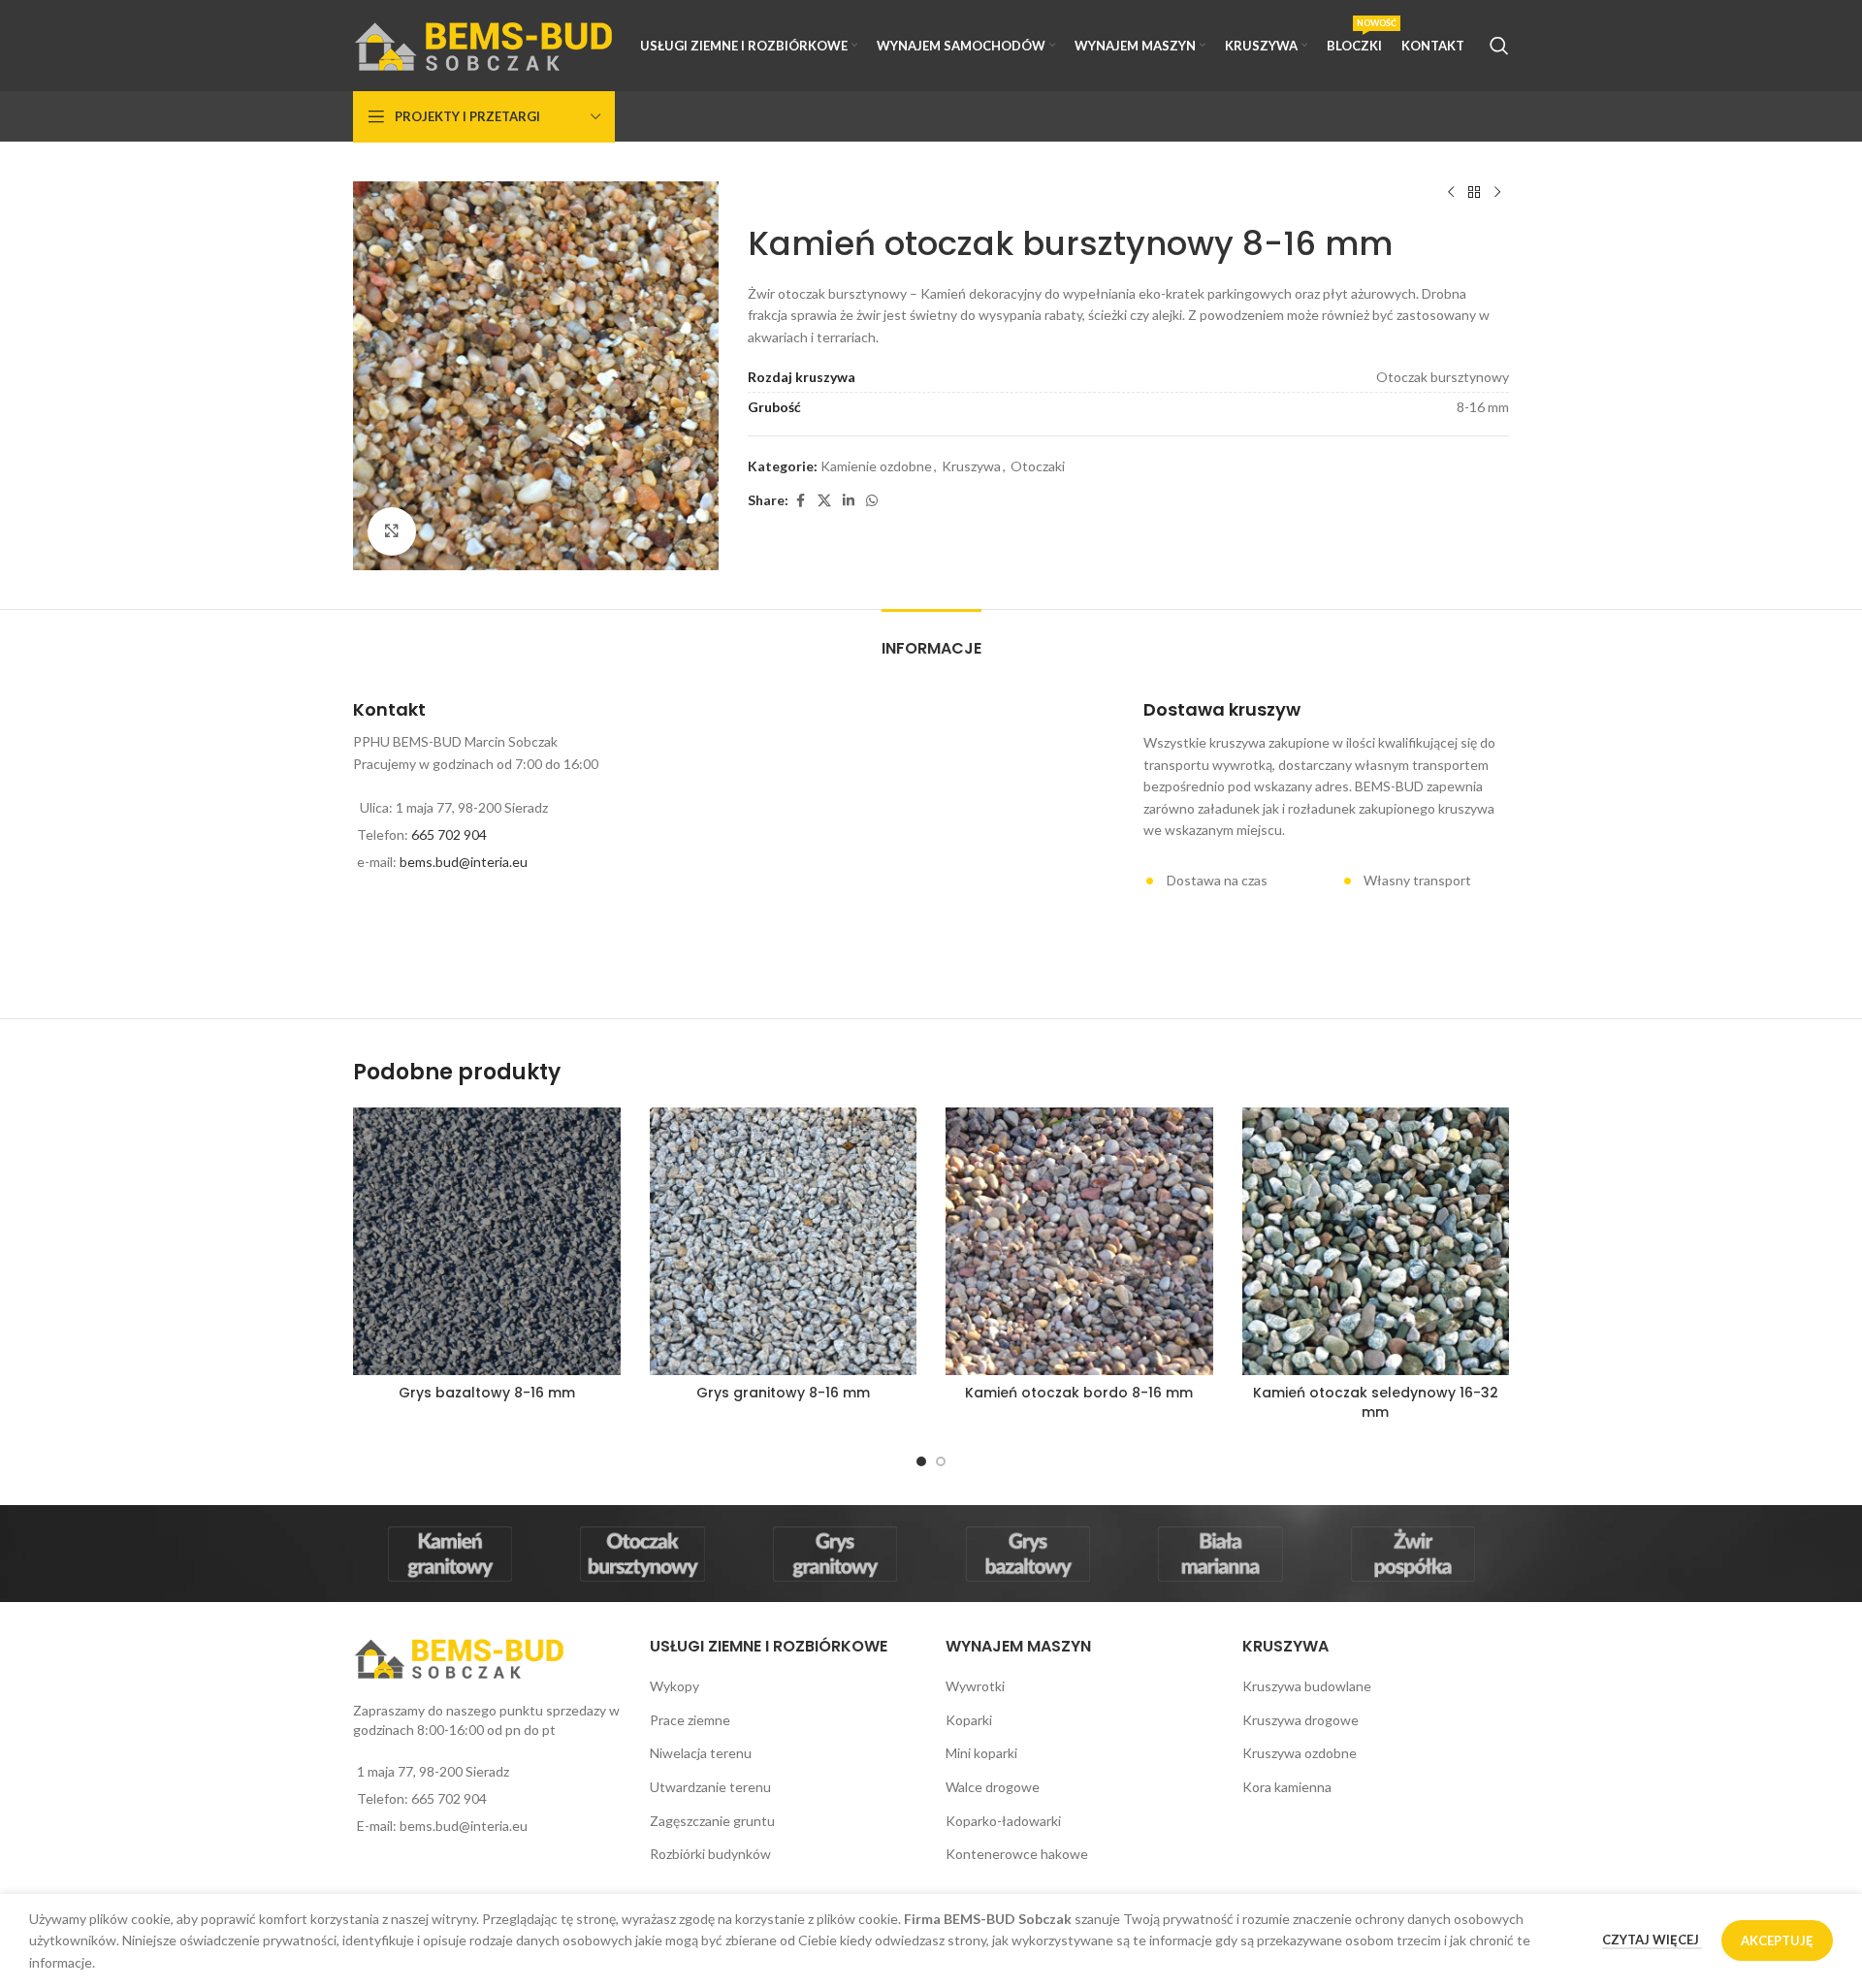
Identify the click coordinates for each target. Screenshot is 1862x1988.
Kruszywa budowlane (1307, 1686)
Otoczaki (1038, 466)
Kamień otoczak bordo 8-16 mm (1079, 1393)
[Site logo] (484, 44)
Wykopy (674, 1686)
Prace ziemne (690, 1720)
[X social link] (824, 501)
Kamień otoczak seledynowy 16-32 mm (1376, 1402)
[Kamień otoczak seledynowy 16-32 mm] (1376, 1241)
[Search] (1499, 46)
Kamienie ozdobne (876, 466)
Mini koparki (981, 1753)
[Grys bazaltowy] (1027, 1554)
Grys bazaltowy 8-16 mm (487, 1393)
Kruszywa (971, 466)
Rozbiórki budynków (710, 1854)
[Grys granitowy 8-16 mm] (784, 1241)
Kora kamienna (1287, 1787)
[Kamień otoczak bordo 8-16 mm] (1079, 1241)
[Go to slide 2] (941, 1461)
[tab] (931, 639)
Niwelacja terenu (701, 1753)
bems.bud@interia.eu (464, 862)
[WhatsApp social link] (872, 501)
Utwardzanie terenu (710, 1787)
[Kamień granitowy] (449, 1554)
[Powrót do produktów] (1474, 193)
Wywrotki (975, 1686)
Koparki (969, 1720)
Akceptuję (1777, 1940)
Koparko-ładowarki (1003, 1821)
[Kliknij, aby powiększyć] (392, 531)
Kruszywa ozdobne (1300, 1753)
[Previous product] (1451, 193)
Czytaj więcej (1652, 1940)
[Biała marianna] (1220, 1554)
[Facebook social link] (800, 501)
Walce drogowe (993, 1787)
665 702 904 (449, 834)
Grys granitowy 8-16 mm (783, 1393)
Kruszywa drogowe (1300, 1720)
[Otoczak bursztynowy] (642, 1554)
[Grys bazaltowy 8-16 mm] (487, 1241)
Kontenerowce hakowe (1017, 1854)
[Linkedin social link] (849, 501)
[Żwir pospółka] (1413, 1554)
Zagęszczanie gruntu (712, 1821)
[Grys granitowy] (835, 1554)
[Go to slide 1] (921, 1461)
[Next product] (1497, 193)
